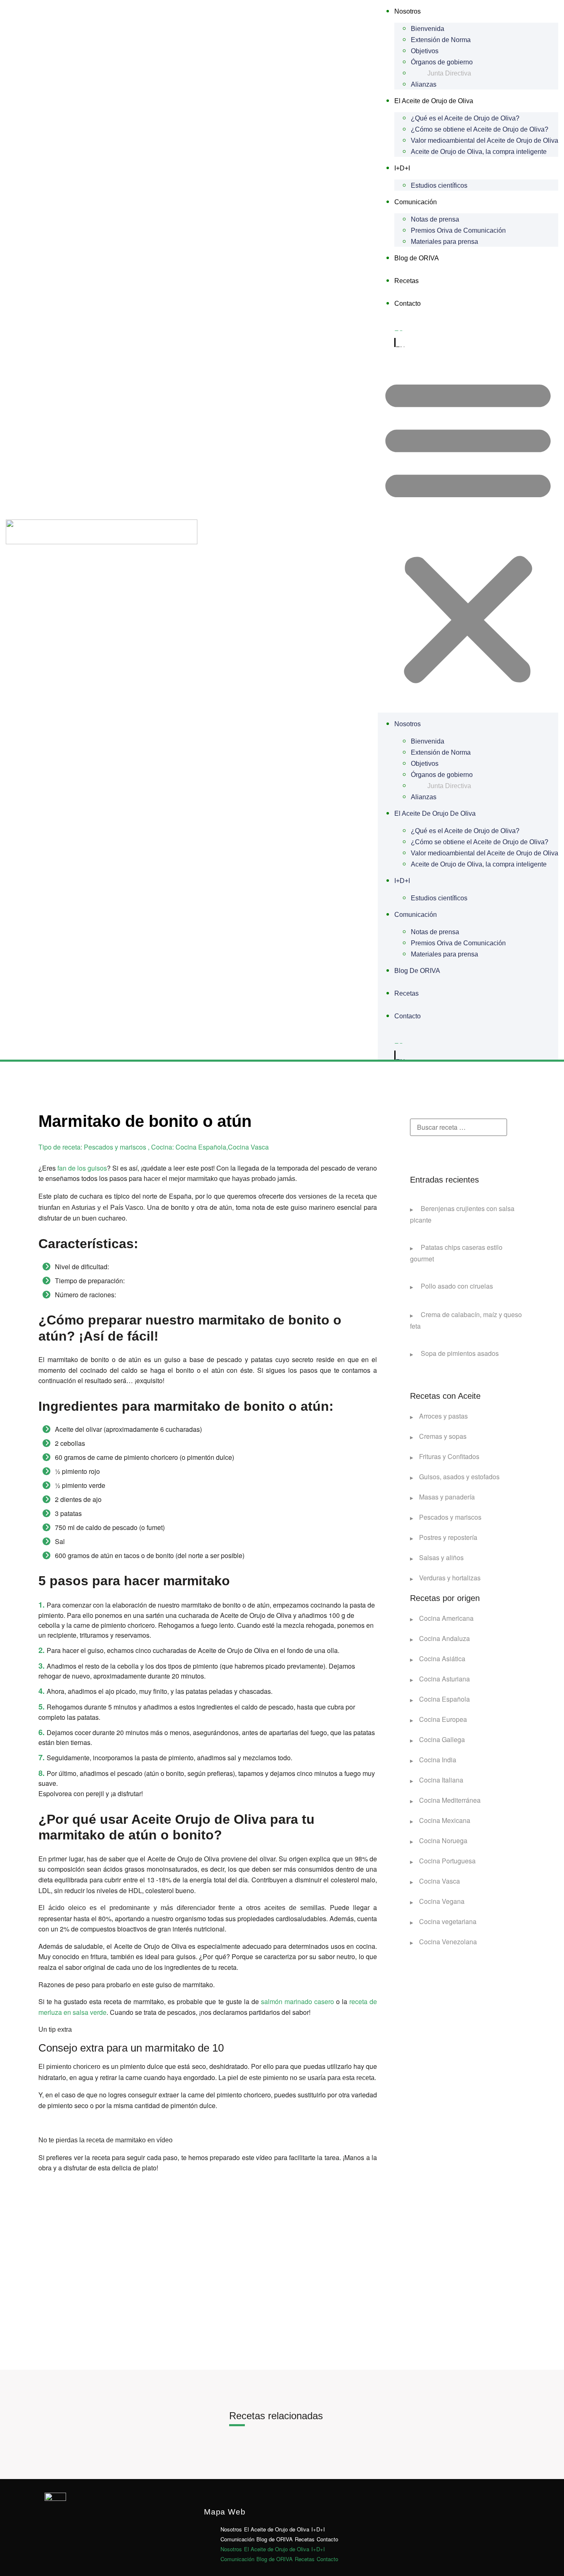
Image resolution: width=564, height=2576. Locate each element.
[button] (468, 530)
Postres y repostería (448, 1537)
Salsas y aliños (441, 1557)
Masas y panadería (447, 1497)
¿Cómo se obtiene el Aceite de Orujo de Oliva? (480, 129)
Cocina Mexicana (445, 1820)
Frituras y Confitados (449, 1456)
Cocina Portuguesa (447, 1861)
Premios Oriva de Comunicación (458, 230)
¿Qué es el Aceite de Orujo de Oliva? (465, 118)
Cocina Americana (446, 1618)
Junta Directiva (449, 73)
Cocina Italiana (441, 1780)
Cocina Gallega (442, 1739)
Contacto (408, 303)
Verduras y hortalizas (450, 1578)
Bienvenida (428, 29)
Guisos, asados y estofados (459, 1477)
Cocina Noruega (443, 1841)
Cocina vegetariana (448, 1921)
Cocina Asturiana (444, 1679)
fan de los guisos (82, 1168)
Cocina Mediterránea (450, 1800)
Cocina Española (444, 1699)
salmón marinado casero (297, 2001)
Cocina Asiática (442, 1659)
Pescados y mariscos (450, 1517)
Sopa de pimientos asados (459, 1353)
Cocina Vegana (442, 1901)
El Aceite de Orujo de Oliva (434, 101)
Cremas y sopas (443, 1436)
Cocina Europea (443, 1719)
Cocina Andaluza (444, 1638)
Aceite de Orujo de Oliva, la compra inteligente (479, 152)
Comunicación (416, 202)
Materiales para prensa (444, 242)
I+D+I (402, 168)
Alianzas (424, 84)
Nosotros (408, 11)
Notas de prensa (435, 219)
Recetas (406, 281)
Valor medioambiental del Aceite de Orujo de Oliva (485, 140)
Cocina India (438, 1760)
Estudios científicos (439, 185)
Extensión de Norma (441, 40)
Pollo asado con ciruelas (456, 1286)
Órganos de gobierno (442, 62)
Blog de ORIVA (417, 258)
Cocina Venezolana (448, 1942)
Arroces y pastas (443, 1416)
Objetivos (425, 51)
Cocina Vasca (440, 1881)
